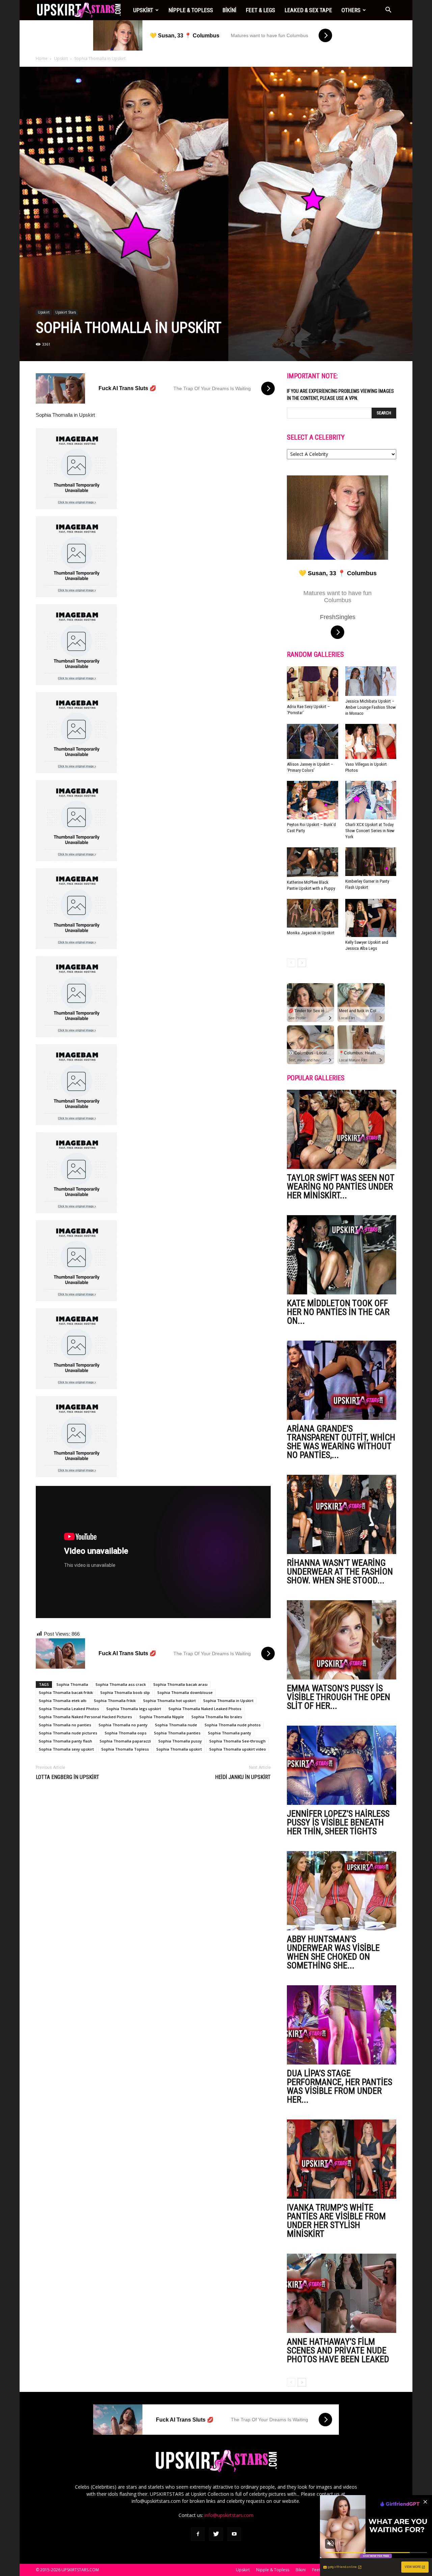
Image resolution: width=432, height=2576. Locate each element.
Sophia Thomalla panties (177, 1733)
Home (42, 58)
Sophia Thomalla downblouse (185, 1692)
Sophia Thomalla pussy (180, 1741)
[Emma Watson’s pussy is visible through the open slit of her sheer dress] (342, 1640)
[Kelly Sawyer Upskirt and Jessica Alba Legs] (371, 918)
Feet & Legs (260, 10)
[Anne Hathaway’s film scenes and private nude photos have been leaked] (342, 2293)
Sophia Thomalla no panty (123, 1725)
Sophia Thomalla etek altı (63, 1701)
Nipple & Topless (191, 10)
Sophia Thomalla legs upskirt (134, 1709)
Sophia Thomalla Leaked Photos (69, 1709)
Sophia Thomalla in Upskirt (228, 1701)
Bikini (229, 10)
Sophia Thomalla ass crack (121, 1684)
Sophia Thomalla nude (176, 1725)
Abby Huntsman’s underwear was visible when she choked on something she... (333, 1952)
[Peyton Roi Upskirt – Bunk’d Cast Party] (313, 800)
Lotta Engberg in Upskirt (67, 1777)
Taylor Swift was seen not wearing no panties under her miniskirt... (341, 1187)
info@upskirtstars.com (229, 2515)
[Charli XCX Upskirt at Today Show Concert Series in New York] (371, 800)
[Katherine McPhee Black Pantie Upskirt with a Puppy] (313, 862)
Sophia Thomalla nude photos (233, 1725)
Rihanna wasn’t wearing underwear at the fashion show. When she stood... (340, 1572)
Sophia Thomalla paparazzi (125, 1741)
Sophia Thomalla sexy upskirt (66, 1749)
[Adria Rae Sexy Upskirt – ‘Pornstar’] (313, 684)
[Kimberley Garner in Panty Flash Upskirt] (371, 862)
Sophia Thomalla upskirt (179, 1749)
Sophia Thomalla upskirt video (238, 1749)
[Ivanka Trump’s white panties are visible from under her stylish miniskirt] (342, 2159)
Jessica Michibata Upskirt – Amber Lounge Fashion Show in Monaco (371, 707)
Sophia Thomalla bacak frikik (66, 1692)
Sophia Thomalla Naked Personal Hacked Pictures (85, 1717)
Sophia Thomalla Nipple (162, 1717)
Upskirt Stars (66, 312)
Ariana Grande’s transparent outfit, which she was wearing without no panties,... (341, 1442)
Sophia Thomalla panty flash (65, 1741)
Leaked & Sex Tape (308, 10)
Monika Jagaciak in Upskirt (311, 933)
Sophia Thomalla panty (230, 1733)
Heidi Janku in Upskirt (243, 1777)
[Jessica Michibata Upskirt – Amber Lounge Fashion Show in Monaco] (371, 681)
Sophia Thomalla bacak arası (180, 1684)
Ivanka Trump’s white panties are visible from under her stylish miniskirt (336, 2221)
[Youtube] (234, 2534)
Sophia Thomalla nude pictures (68, 1733)
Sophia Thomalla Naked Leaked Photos (205, 1709)
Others (351, 10)
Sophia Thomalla (72, 1684)
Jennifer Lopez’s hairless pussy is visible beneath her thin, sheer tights (338, 1822)
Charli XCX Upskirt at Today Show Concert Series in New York (370, 831)
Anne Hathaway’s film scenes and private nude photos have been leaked (338, 2350)
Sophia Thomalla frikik (115, 1701)
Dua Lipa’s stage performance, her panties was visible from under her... (340, 2086)
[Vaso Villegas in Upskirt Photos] (371, 741)
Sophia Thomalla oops (126, 1733)
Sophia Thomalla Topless (125, 1749)
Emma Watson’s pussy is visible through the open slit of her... (339, 1697)
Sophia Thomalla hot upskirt (169, 1701)
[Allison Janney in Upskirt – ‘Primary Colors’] (313, 741)
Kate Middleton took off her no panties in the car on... (338, 1312)
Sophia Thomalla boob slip (125, 1692)
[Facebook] (198, 2534)
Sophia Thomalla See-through (237, 1741)
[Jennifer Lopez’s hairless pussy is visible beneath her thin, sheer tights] (342, 1765)
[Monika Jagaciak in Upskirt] (313, 913)
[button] (388, 10)
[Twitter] (216, 2534)
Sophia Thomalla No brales (217, 1717)
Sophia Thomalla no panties (65, 1725)
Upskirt (143, 10)
